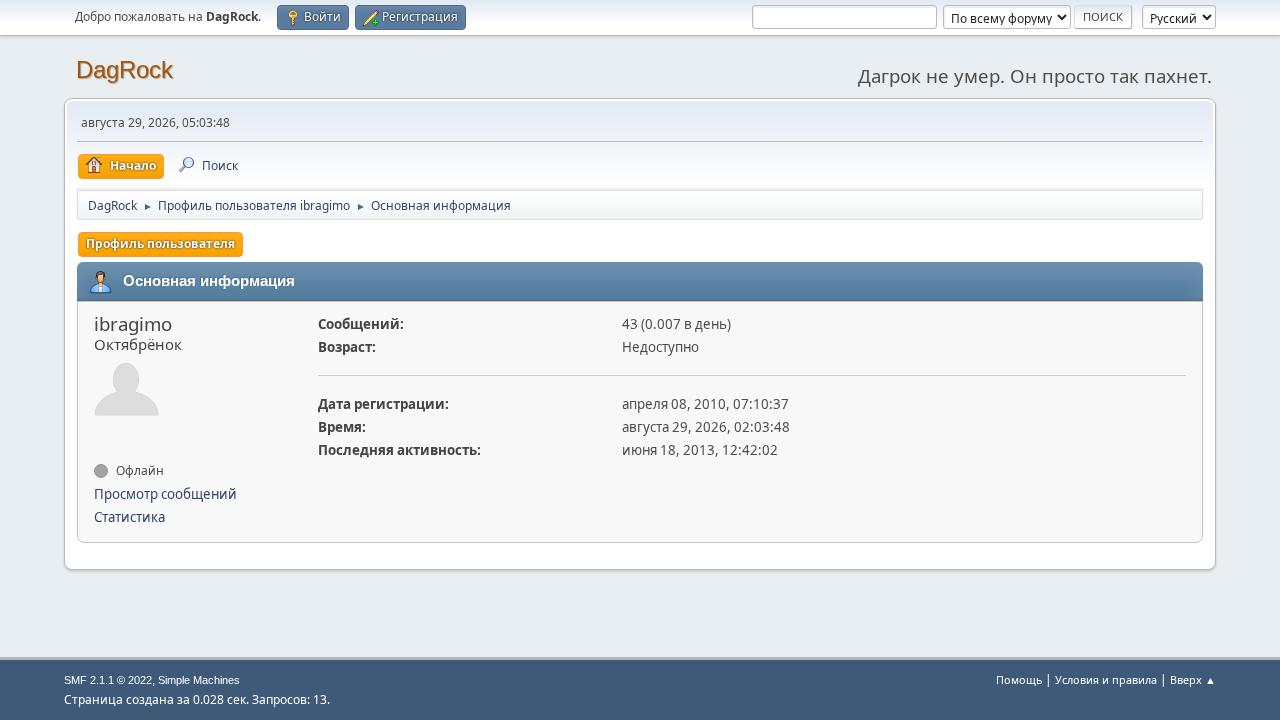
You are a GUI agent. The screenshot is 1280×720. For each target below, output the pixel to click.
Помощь (1019, 679)
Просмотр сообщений (165, 494)
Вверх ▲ (1193, 679)
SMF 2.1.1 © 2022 (108, 680)
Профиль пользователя (160, 243)
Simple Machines (199, 680)
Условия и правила (1106, 679)
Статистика (129, 517)
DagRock (124, 69)
